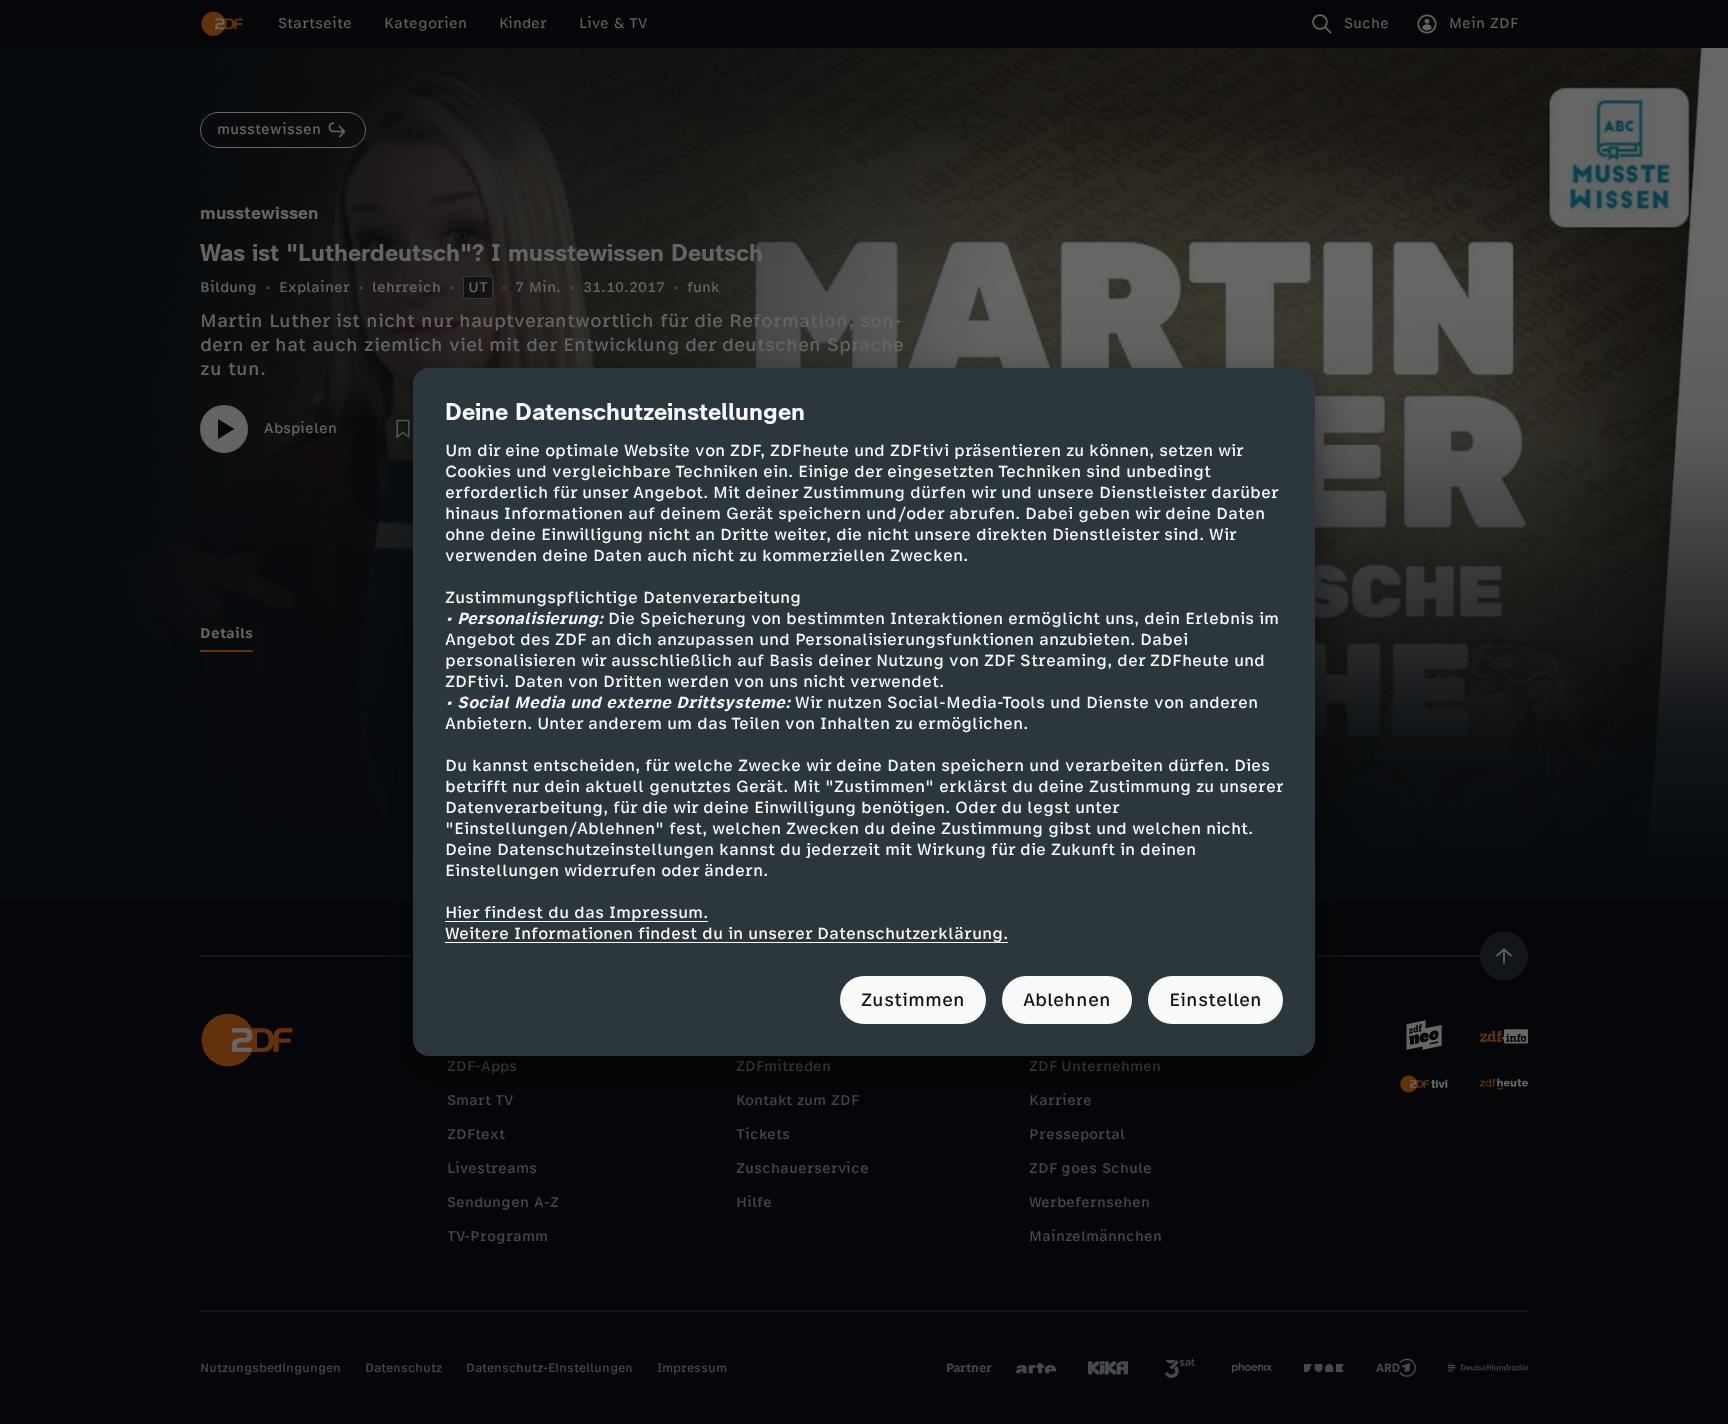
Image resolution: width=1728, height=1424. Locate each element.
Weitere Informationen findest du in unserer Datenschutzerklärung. (726, 933)
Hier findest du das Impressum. (576, 912)
